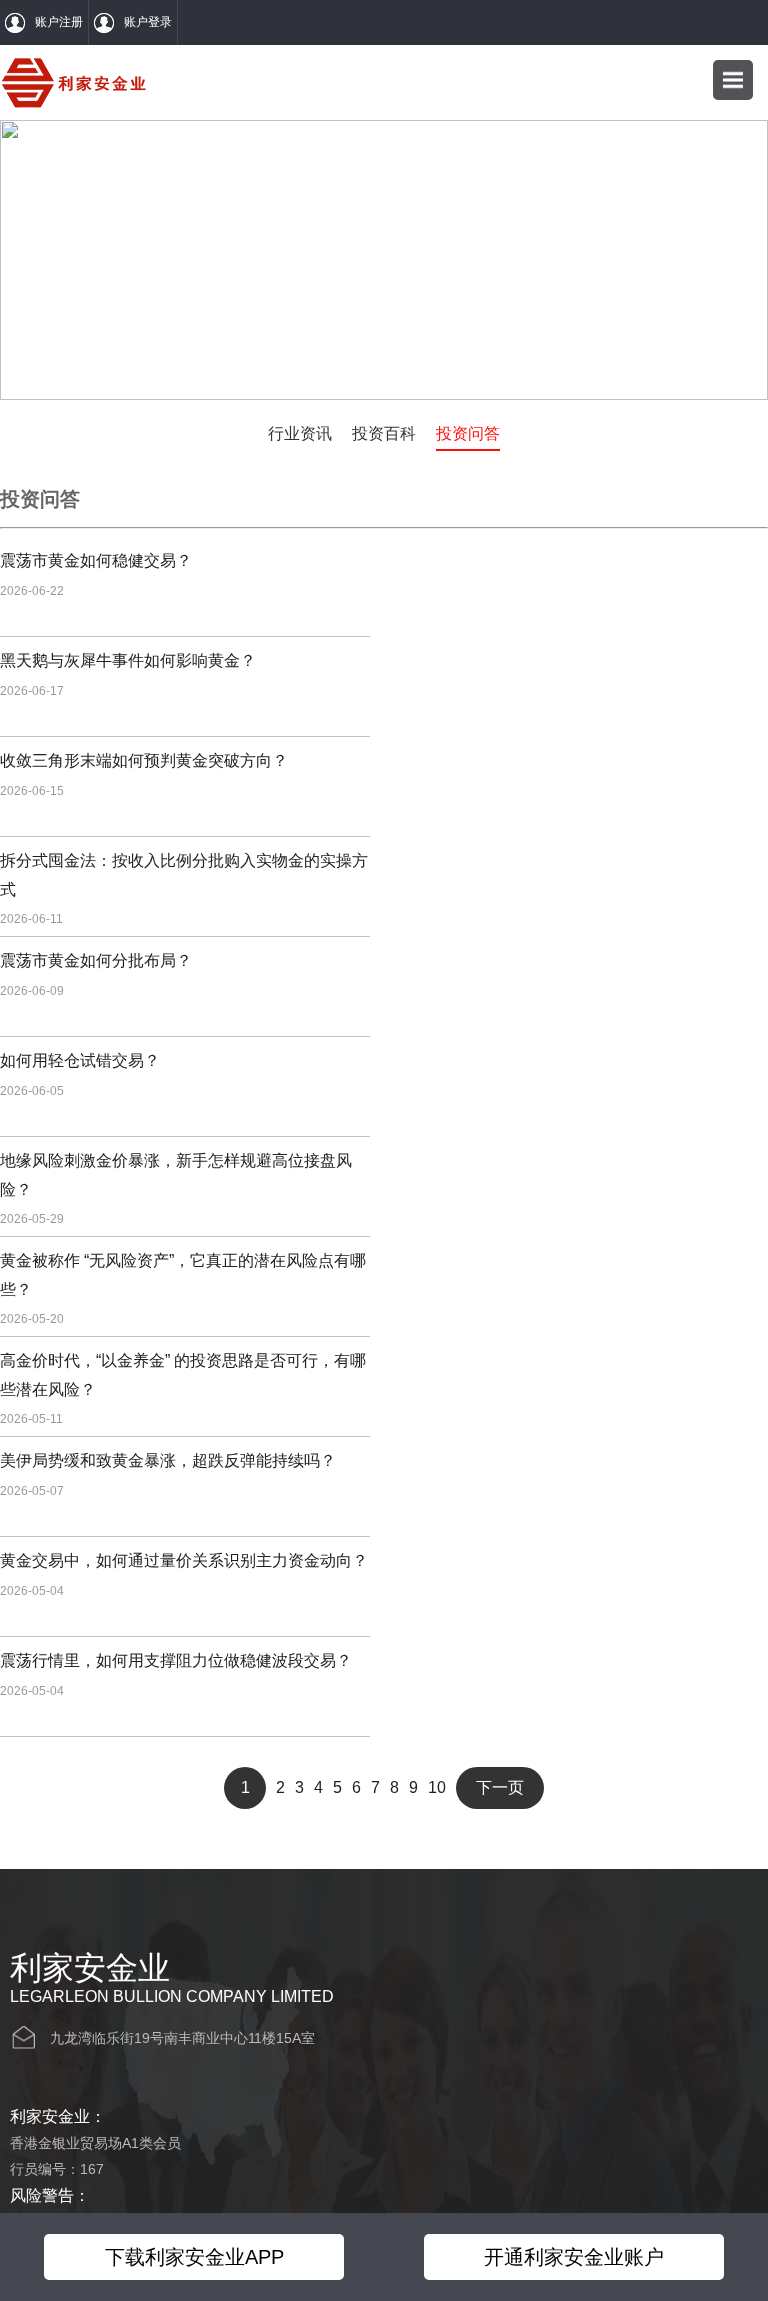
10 (437, 1787)
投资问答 (468, 433)
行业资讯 (300, 433)
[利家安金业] (74, 82)
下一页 (500, 1787)
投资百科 (384, 433)
